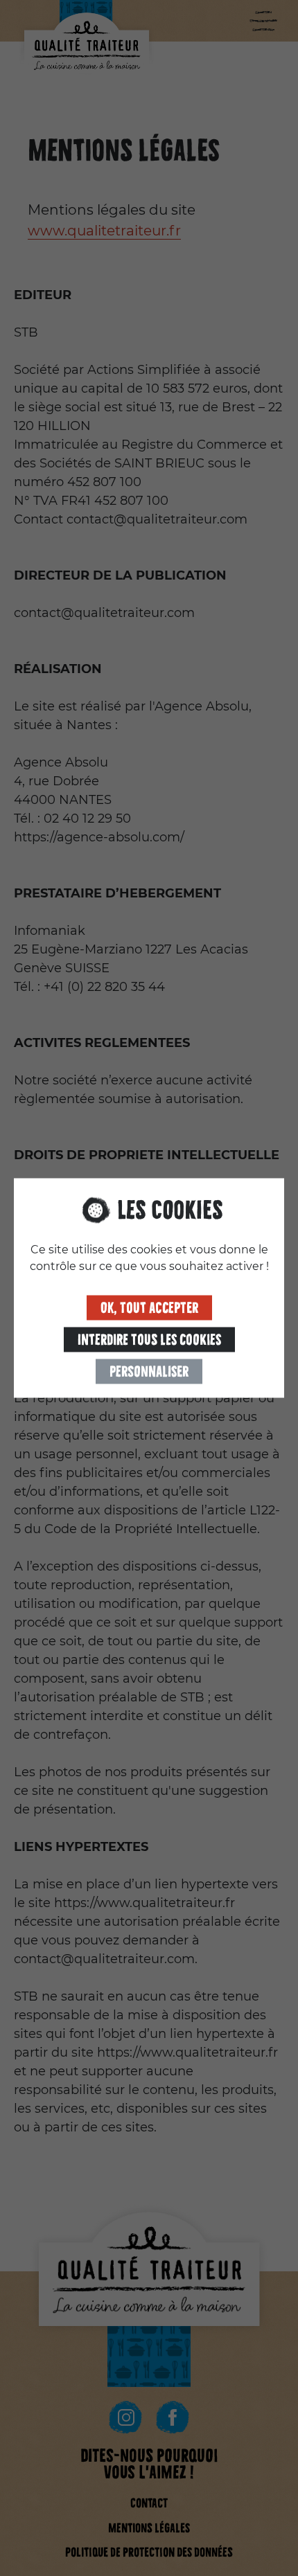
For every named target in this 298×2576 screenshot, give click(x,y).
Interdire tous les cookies (149, 1340)
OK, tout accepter (149, 1308)
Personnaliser (149, 1372)
